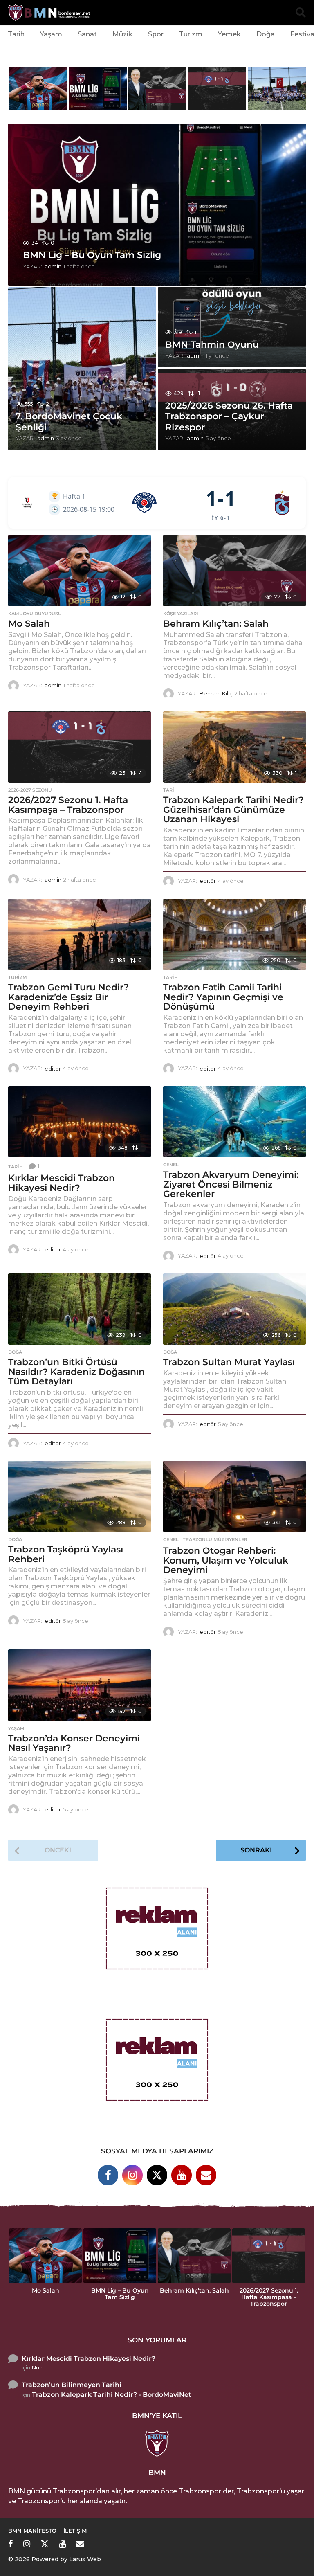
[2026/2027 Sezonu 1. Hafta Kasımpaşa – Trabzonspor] (80, 747)
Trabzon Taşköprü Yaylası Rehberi (66, 1554)
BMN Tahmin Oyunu (212, 345)
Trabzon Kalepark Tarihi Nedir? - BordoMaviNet (112, 2395)
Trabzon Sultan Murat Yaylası (229, 1362)
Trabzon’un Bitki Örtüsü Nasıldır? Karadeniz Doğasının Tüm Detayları (76, 1372)
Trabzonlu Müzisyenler (215, 1539)
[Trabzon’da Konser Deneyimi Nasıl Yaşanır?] (80, 1685)
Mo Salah (29, 624)
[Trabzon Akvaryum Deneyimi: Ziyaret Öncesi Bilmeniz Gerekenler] (234, 1122)
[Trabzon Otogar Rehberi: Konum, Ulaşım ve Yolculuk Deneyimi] (234, 1497)
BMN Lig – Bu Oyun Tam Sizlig (92, 255)
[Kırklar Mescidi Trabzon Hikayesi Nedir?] (80, 1122)
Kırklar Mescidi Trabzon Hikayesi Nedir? (62, 1183)
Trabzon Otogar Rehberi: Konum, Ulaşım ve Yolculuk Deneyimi (226, 1560)
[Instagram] (132, 2175)
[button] (301, 13)
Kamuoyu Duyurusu (35, 614)
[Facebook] (108, 2175)
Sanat (87, 34)
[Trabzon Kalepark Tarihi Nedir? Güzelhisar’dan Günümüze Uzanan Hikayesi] (234, 747)
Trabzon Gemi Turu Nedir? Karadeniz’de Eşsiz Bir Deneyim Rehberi (68, 997)
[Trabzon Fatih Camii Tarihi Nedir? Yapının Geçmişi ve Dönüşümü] (234, 935)
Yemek (229, 34)
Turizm (191, 34)
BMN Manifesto (32, 2531)
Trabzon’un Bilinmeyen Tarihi (72, 2385)
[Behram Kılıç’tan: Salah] (234, 571)
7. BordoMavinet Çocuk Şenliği (69, 422)
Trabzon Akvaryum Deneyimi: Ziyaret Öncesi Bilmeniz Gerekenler (231, 1184)
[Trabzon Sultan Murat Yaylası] (234, 1309)
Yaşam (51, 34)
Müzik (122, 34)
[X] (157, 2175)
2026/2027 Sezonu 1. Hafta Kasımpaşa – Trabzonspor (68, 805)
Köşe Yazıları (181, 614)
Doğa (266, 34)
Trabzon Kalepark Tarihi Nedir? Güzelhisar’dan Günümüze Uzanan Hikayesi (233, 810)
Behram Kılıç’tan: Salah (216, 624)
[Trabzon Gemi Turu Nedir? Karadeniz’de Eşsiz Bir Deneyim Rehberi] (80, 935)
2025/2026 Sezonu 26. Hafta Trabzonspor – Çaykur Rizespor (229, 416)
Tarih (16, 34)
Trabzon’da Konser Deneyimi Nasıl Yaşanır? (74, 1743)
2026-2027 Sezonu (30, 790)
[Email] (206, 2175)
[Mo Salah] (80, 571)
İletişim (75, 2531)
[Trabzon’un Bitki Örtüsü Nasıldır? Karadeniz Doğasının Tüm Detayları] (80, 1309)
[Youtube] (182, 2175)
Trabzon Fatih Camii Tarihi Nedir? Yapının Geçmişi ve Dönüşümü (223, 997)
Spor (156, 34)
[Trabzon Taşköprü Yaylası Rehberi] (80, 1497)
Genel (171, 1165)
